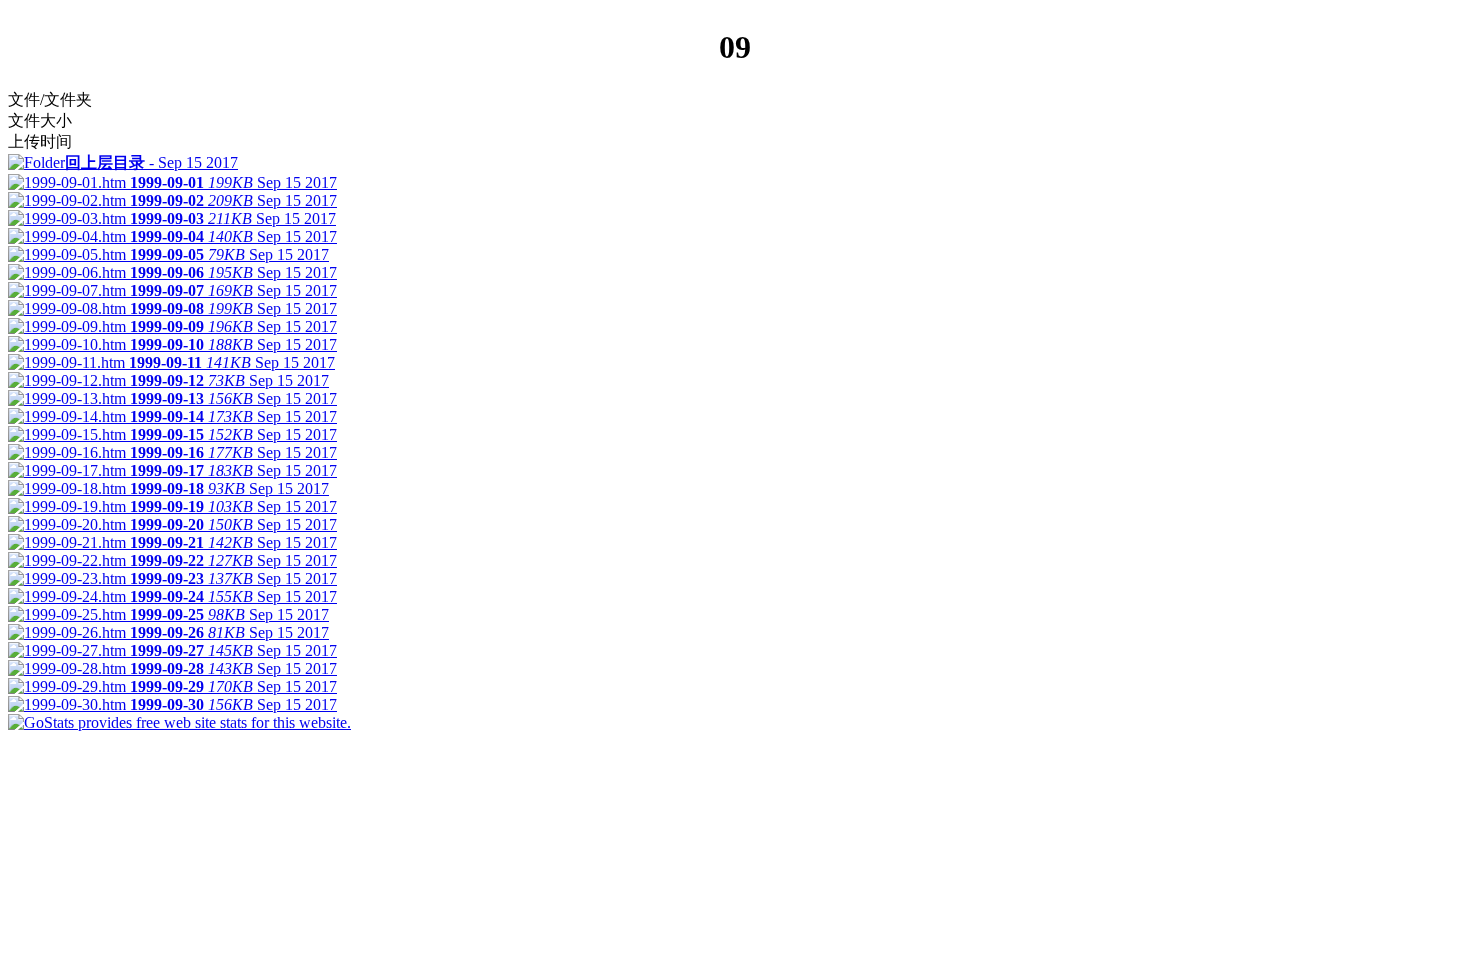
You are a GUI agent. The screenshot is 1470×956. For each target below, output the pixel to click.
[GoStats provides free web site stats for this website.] (179, 722)
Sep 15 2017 (151, 162)
